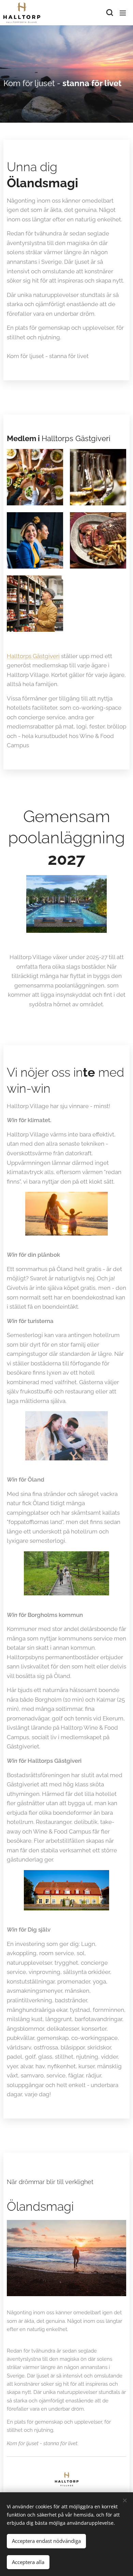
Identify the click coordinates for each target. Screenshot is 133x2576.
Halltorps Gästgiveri (33, 656)
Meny (123, 13)
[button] (109, 13)
